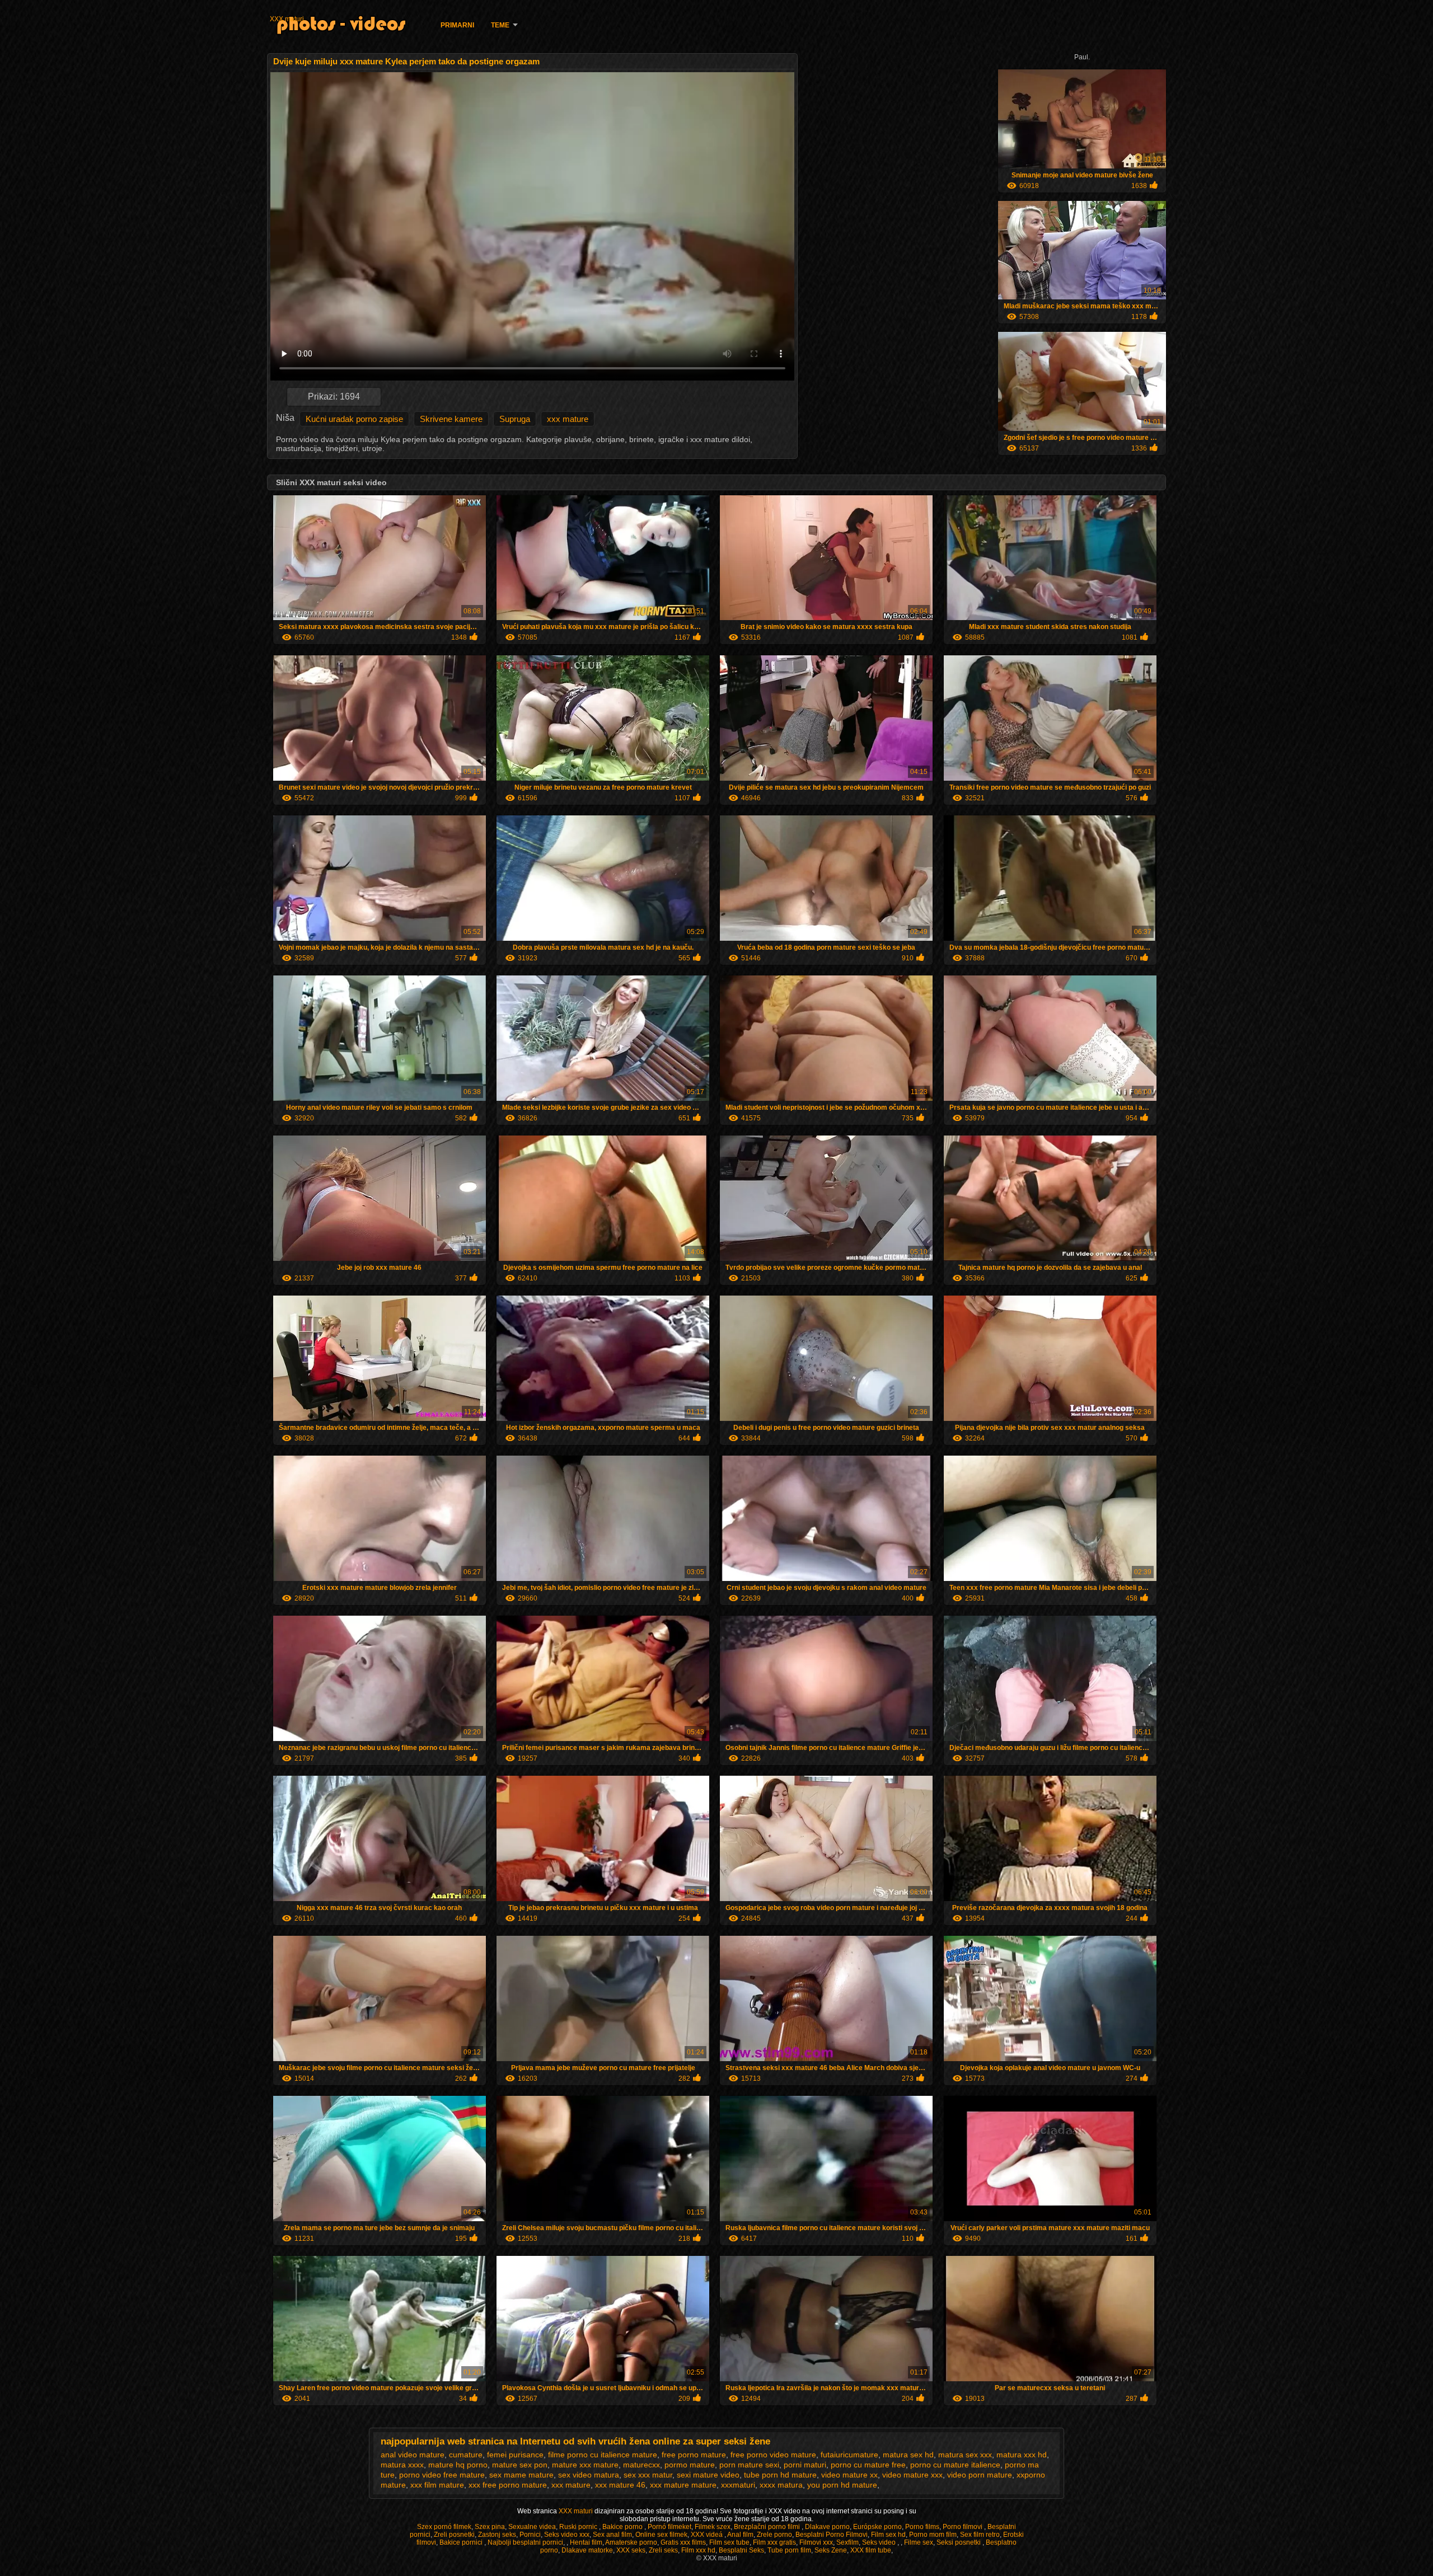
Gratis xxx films (683, 2542)
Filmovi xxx (816, 2542)
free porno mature (694, 2455)
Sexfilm (847, 2542)
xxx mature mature (683, 2485)
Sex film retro (980, 2535)
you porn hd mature (842, 2485)
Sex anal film (612, 2535)
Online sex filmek (661, 2535)
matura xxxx (402, 2465)
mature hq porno (458, 2465)
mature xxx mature (585, 2465)
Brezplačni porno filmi (768, 2527)
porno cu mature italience (955, 2465)
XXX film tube (871, 2550)
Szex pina (490, 2527)
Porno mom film (933, 2535)
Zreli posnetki (454, 2535)
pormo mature (690, 2465)
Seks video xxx (567, 2535)
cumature (466, 2455)
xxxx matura (781, 2485)
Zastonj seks (497, 2535)
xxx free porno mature (508, 2485)
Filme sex (919, 2542)
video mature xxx (912, 2475)
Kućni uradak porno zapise (354, 419)
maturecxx (641, 2465)
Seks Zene (831, 2550)
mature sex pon (520, 2465)
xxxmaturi (738, 2485)
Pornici (530, 2535)
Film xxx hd (698, 2550)
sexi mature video (708, 2475)
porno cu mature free (868, 2465)
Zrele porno (774, 2535)
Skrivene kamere (451, 419)
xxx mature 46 (620, 2485)
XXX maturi (287, 19)
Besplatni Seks (741, 2550)
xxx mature (568, 419)
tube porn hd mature (780, 2475)
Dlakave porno (827, 2527)
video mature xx (849, 2475)
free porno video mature (773, 2455)
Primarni (457, 25)
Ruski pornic (579, 2527)
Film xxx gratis (774, 2542)
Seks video (880, 2542)
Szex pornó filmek (444, 2527)
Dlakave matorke (587, 2550)
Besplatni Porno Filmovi (832, 2535)
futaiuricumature (849, 2455)
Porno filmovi (963, 2527)
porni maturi (805, 2465)
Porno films (922, 2527)
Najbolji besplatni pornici (525, 2542)
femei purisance (515, 2455)
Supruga (515, 419)
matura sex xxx (965, 2455)
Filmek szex (713, 2527)
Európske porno (877, 2527)
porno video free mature (442, 2475)
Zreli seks (663, 2550)
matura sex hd (908, 2455)
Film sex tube (729, 2542)
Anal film (740, 2535)
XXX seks (631, 2550)
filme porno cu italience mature (603, 2455)
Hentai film (586, 2542)
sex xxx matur (648, 2475)
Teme (500, 25)
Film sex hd (888, 2535)
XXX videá (708, 2535)
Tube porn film (789, 2550)
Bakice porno (623, 2527)
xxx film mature (437, 2485)
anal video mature (413, 2455)
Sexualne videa (532, 2527)
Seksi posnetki (959, 2542)
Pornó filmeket (669, 2527)
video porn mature (980, 2475)
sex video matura (589, 2475)
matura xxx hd (1022, 2455)
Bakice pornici (462, 2542)
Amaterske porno (631, 2542)
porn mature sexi (749, 2465)
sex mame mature (521, 2475)
